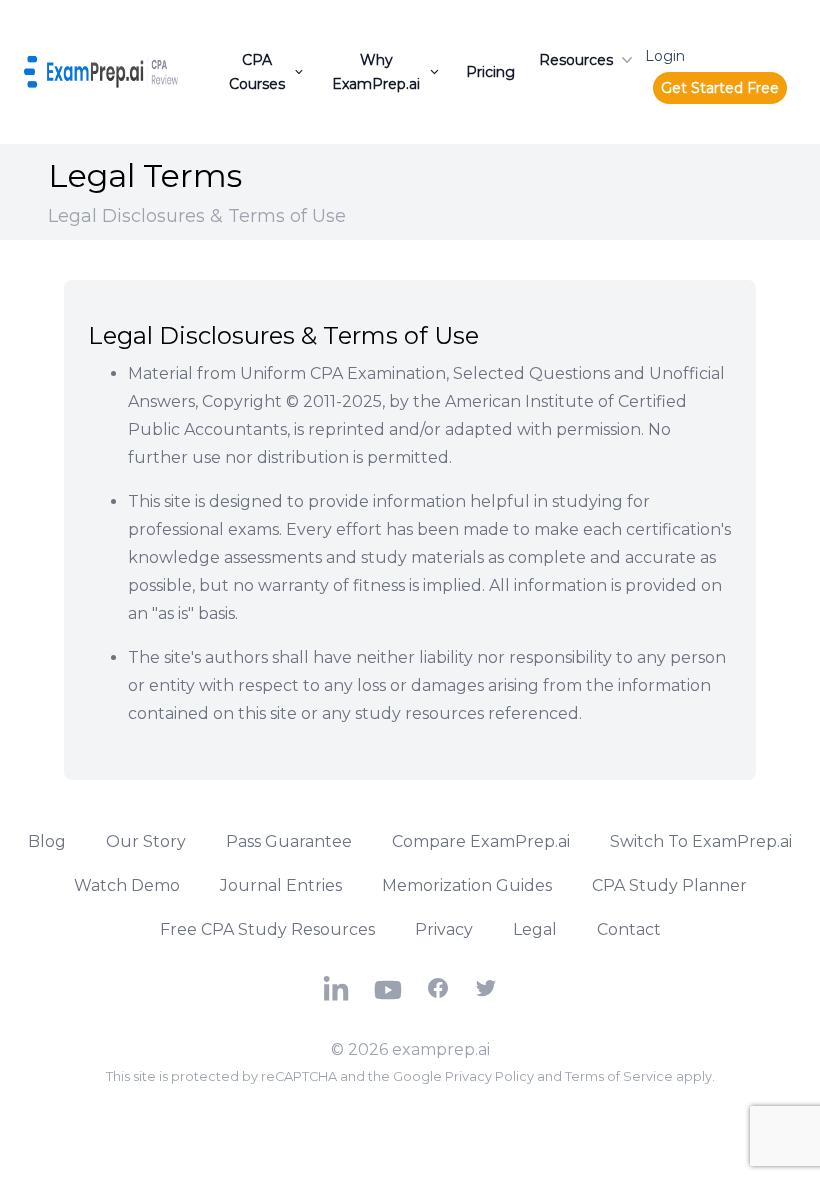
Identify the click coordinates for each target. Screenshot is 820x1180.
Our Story (146, 841)
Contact (629, 929)
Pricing (490, 72)
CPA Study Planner (669, 885)
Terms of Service (619, 1076)
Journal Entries (281, 885)
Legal (535, 929)
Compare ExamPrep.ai (481, 841)
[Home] (101, 72)
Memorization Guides (467, 885)
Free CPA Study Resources (267, 929)
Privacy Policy (489, 1076)
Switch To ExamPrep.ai (701, 841)
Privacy (444, 929)
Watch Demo (127, 885)
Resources (576, 60)
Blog (47, 841)
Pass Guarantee (289, 841)
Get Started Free (720, 88)
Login (665, 56)
